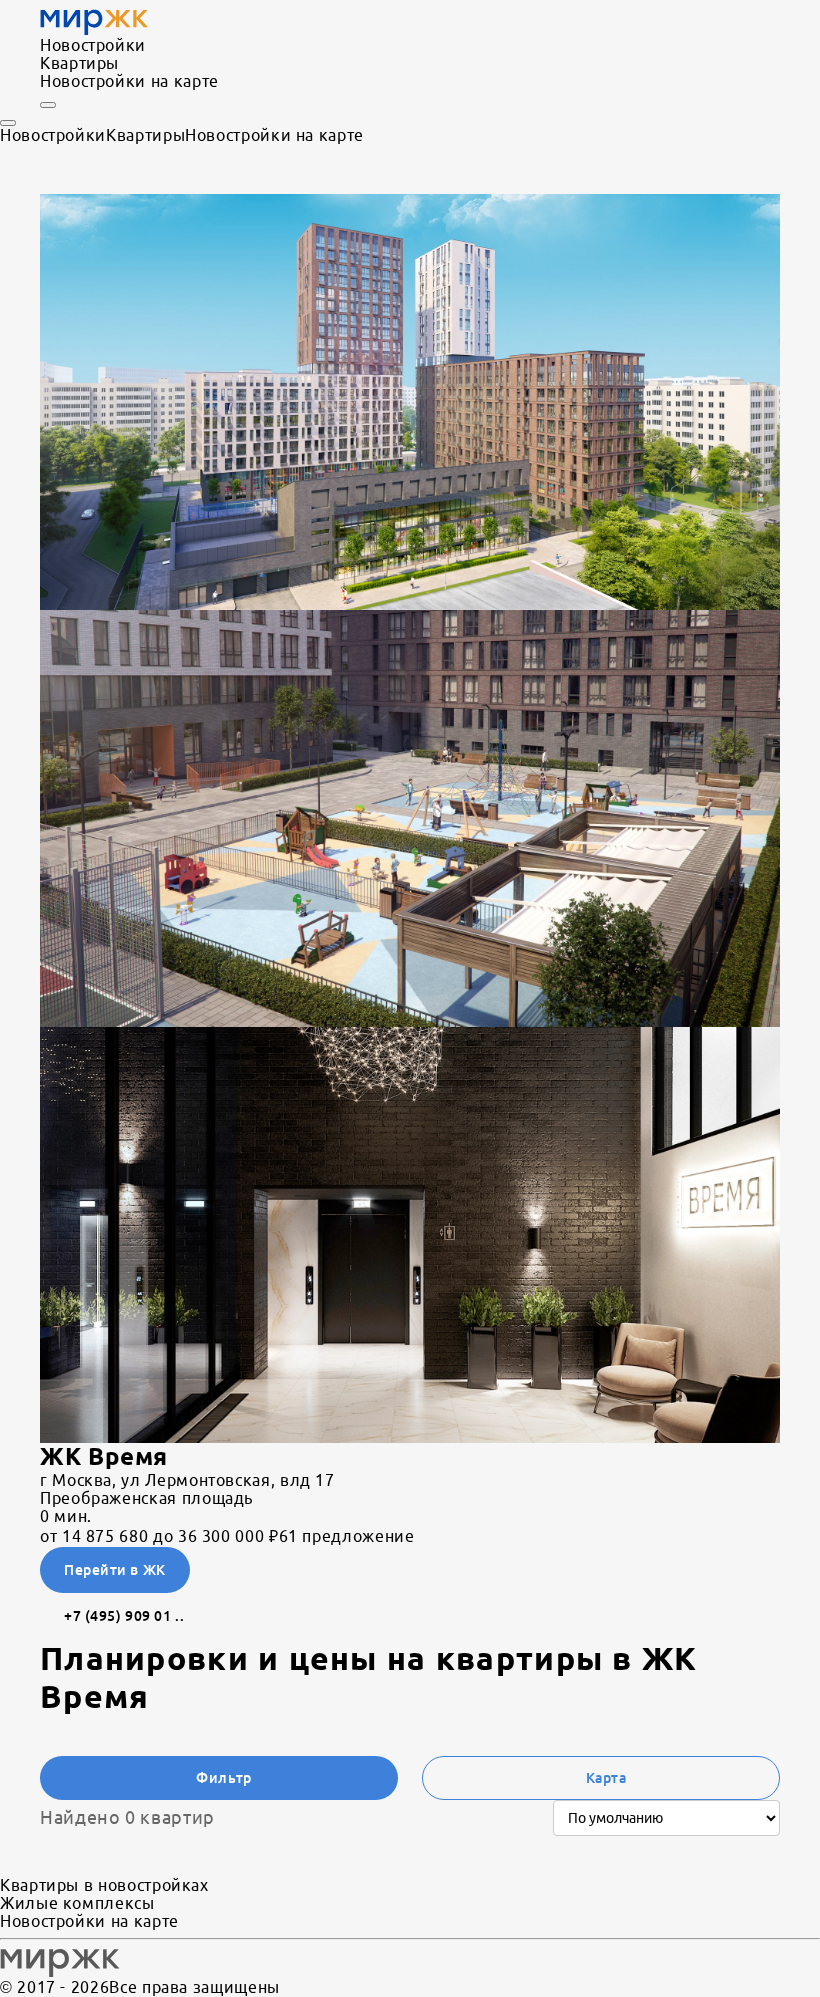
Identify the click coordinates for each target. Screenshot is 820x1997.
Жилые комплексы (77, 1903)
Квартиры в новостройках (104, 1885)
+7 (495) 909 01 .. (124, 1616)
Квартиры (79, 63)
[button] (410, 402)
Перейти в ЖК (115, 1570)
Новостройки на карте (129, 81)
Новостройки (93, 45)
